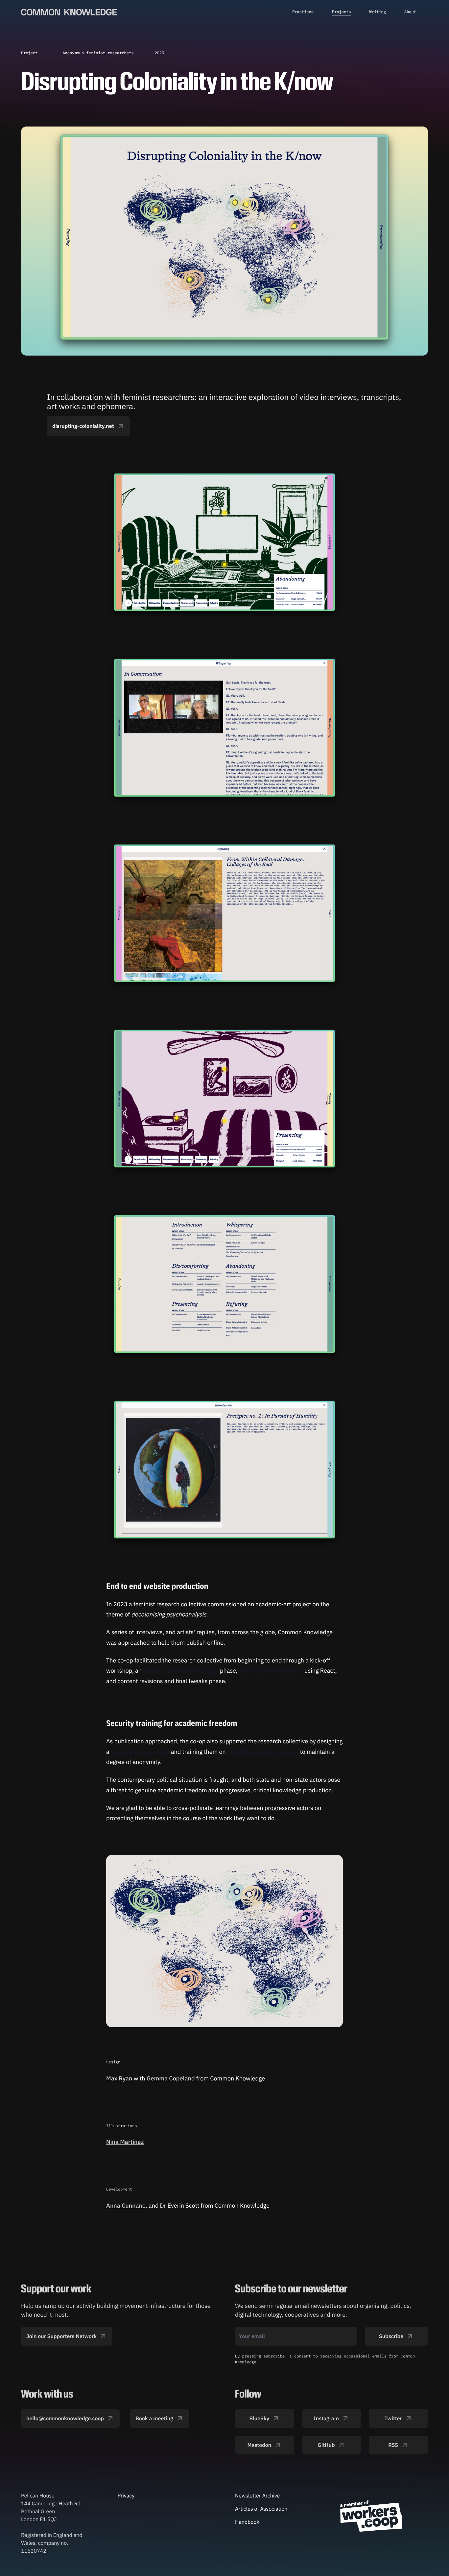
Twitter (393, 2419)
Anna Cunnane (126, 2205)
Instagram (326, 2419)
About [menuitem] (410, 12)
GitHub (326, 2445)
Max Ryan (119, 2078)
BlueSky (260, 2419)
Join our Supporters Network (61, 2336)
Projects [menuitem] (342, 12)
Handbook (247, 2522)
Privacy (126, 2496)
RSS (393, 2445)
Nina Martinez (125, 2142)
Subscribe (391, 2336)
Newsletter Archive (257, 2496)
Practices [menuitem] (303, 12)
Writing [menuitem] (378, 12)
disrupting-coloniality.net (83, 426)
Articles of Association (261, 2509)
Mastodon (259, 2445)
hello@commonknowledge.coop (65, 2419)
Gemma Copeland (171, 2078)
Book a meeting (154, 2419)
